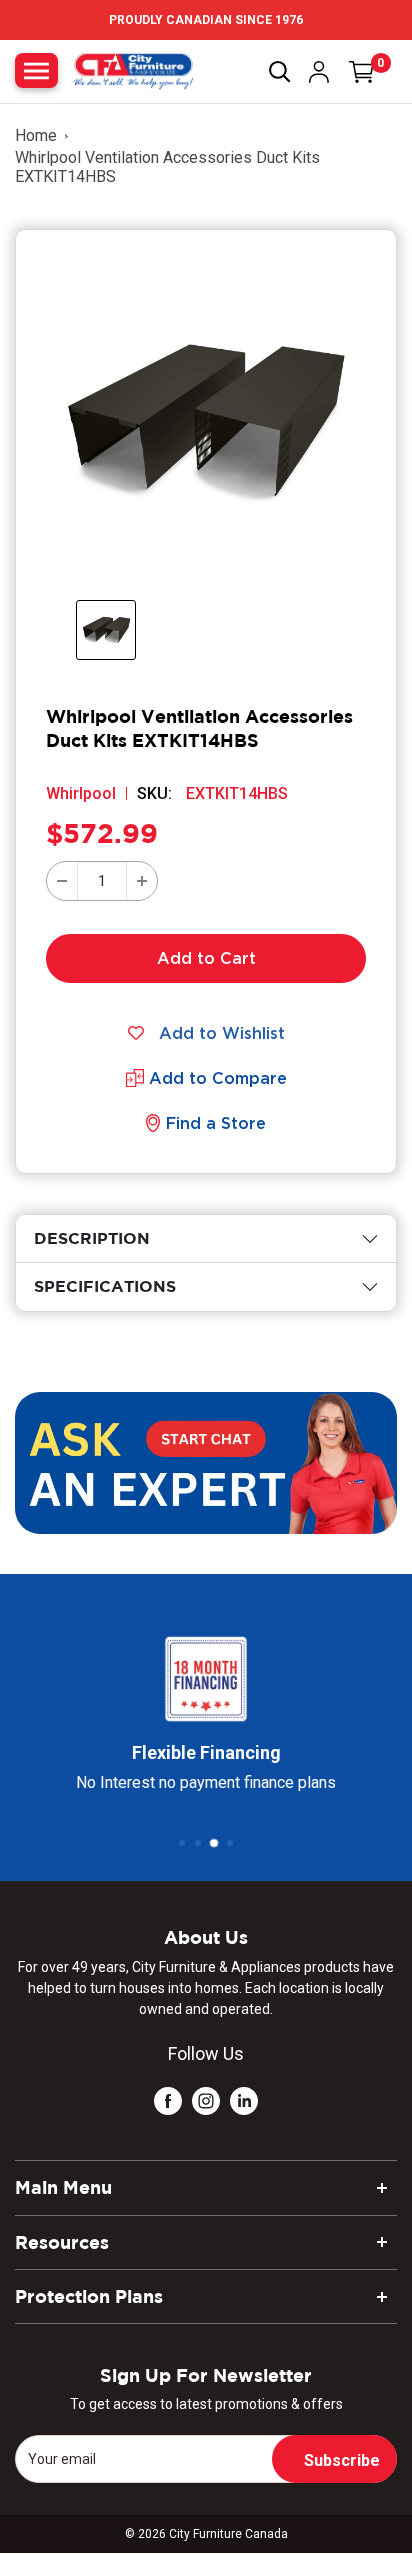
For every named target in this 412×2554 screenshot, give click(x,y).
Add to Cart (206, 958)
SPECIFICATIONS (105, 1286)
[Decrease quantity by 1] (62, 881)
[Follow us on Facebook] (168, 2100)
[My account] (319, 72)
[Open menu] (36, 70)
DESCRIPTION (92, 1238)
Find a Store (216, 1123)
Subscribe (342, 2460)
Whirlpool (81, 793)
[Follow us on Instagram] (206, 2100)
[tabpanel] (206, 1238)
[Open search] (280, 72)
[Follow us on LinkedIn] (244, 2100)
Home (36, 135)
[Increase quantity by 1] (142, 881)
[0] (362, 72)
